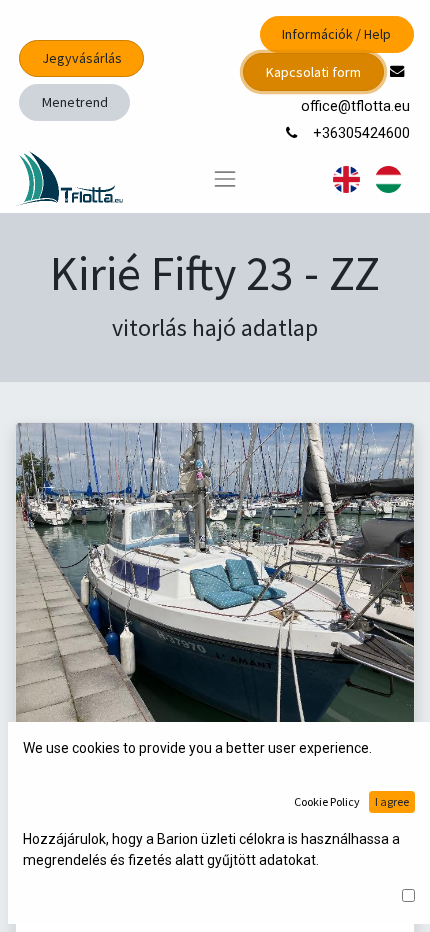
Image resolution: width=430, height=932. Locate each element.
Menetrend (75, 102)
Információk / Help (336, 34)
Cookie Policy (327, 801)
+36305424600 (363, 133)
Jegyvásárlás (82, 58)
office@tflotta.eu (357, 106)
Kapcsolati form (313, 72)
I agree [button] (392, 801)
